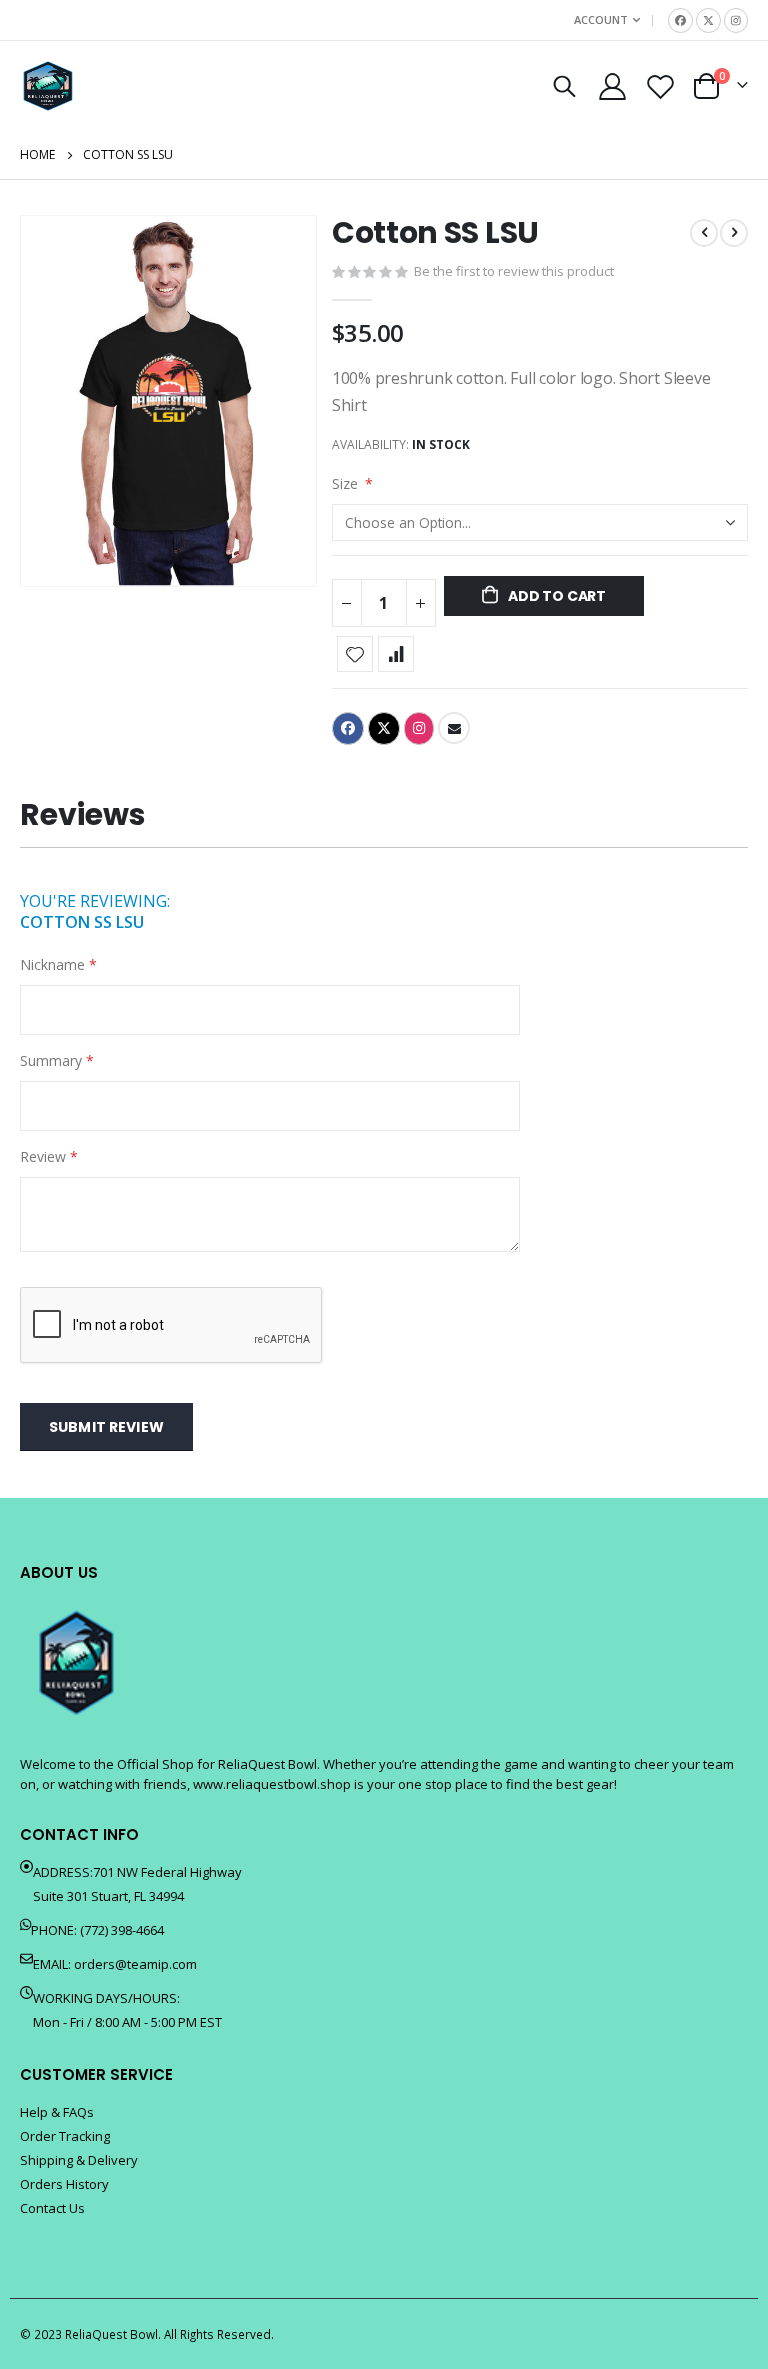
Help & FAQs (57, 2112)
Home (37, 154)
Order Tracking (65, 2136)
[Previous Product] (704, 233)
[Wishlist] (661, 86)
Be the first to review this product (514, 271)
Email (454, 728)
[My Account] (612, 86)
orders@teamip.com (135, 1964)
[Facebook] (680, 20)
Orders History (64, 2184)
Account (601, 19)
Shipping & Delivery (79, 2160)
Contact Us (52, 2208)
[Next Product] (734, 233)
